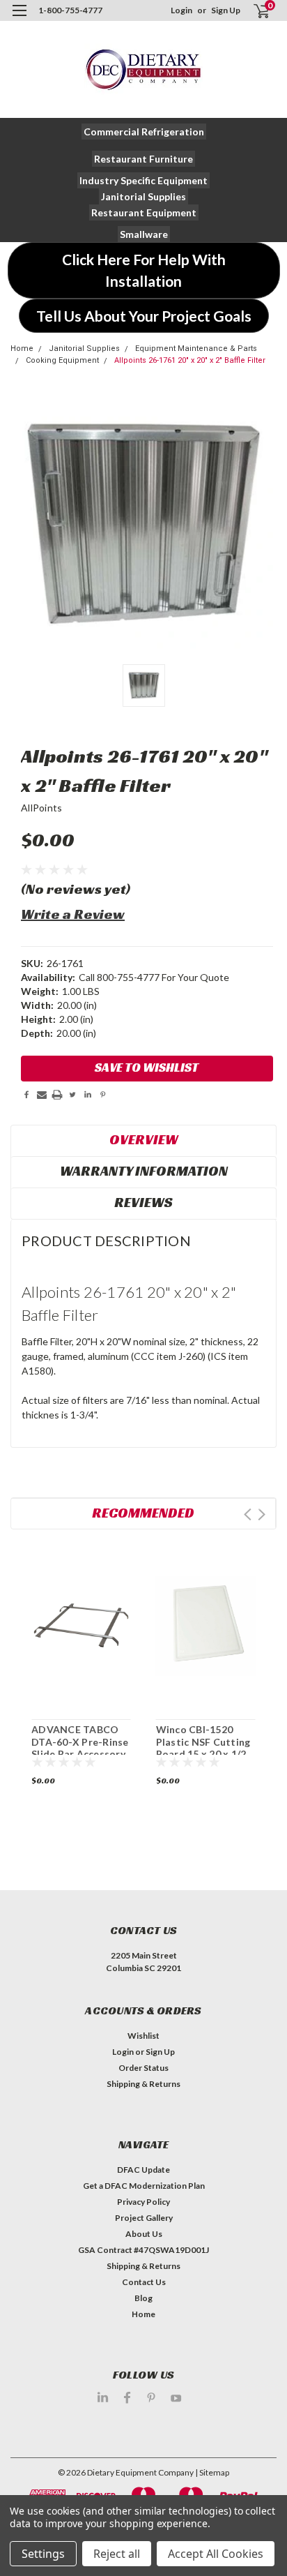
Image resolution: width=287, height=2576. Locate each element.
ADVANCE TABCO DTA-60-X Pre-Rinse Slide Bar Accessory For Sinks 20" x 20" (80, 1748)
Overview (144, 1139)
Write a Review (73, 914)
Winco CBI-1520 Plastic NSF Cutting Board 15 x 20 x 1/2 (203, 1742)
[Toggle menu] (19, 19)
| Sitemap (212, 2472)
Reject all (117, 2554)
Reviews (143, 1202)
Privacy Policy (143, 2202)
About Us (144, 2234)
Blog (143, 2298)
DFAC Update (143, 2170)
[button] (144, 132)
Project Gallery (144, 2218)
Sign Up (226, 10)
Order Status (143, 2068)
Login (181, 10)
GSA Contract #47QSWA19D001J (143, 2250)
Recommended (143, 1513)
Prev (248, 1514)
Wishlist (143, 2036)
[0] (253, 11)
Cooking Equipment (62, 360)
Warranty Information (144, 1171)
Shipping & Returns (143, 2084)
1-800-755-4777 (70, 10)
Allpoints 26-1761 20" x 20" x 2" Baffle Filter (190, 360)
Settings (43, 2554)
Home (22, 349)
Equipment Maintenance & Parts (196, 349)
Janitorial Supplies (84, 349)
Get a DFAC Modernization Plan (144, 2186)
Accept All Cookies (216, 2554)
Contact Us (144, 2282)
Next (262, 1514)
